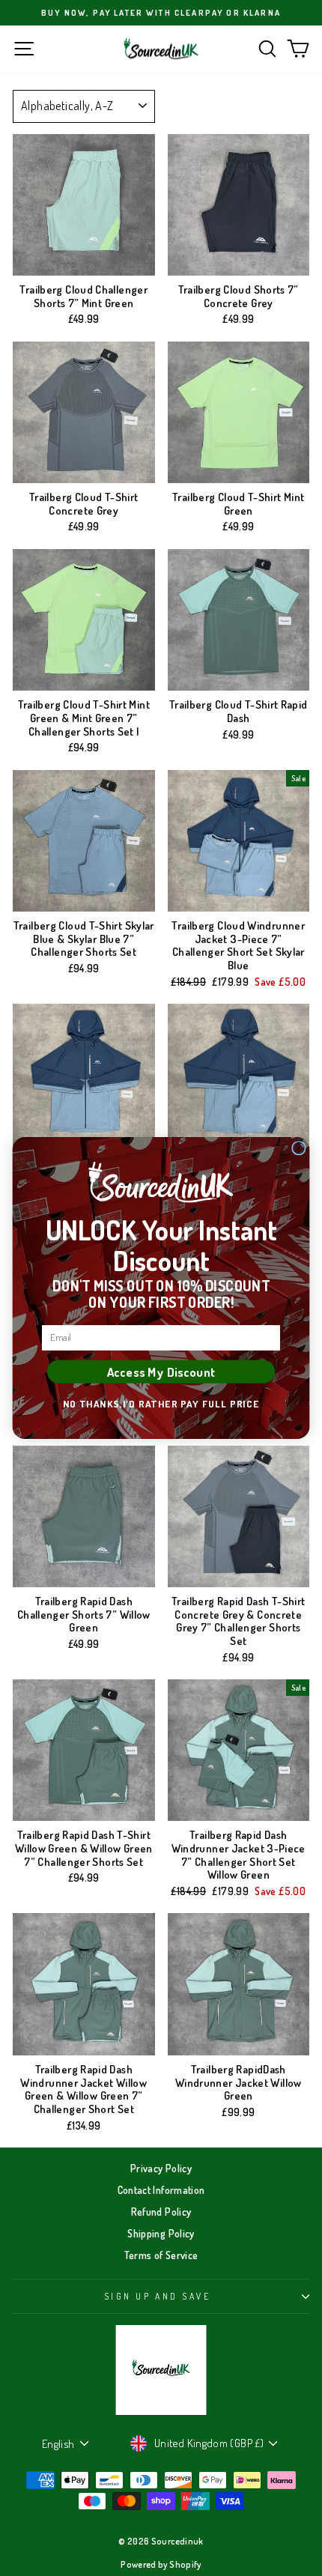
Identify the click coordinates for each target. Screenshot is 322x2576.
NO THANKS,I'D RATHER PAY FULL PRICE (161, 1403)
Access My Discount (161, 1371)
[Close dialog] (299, 1148)
